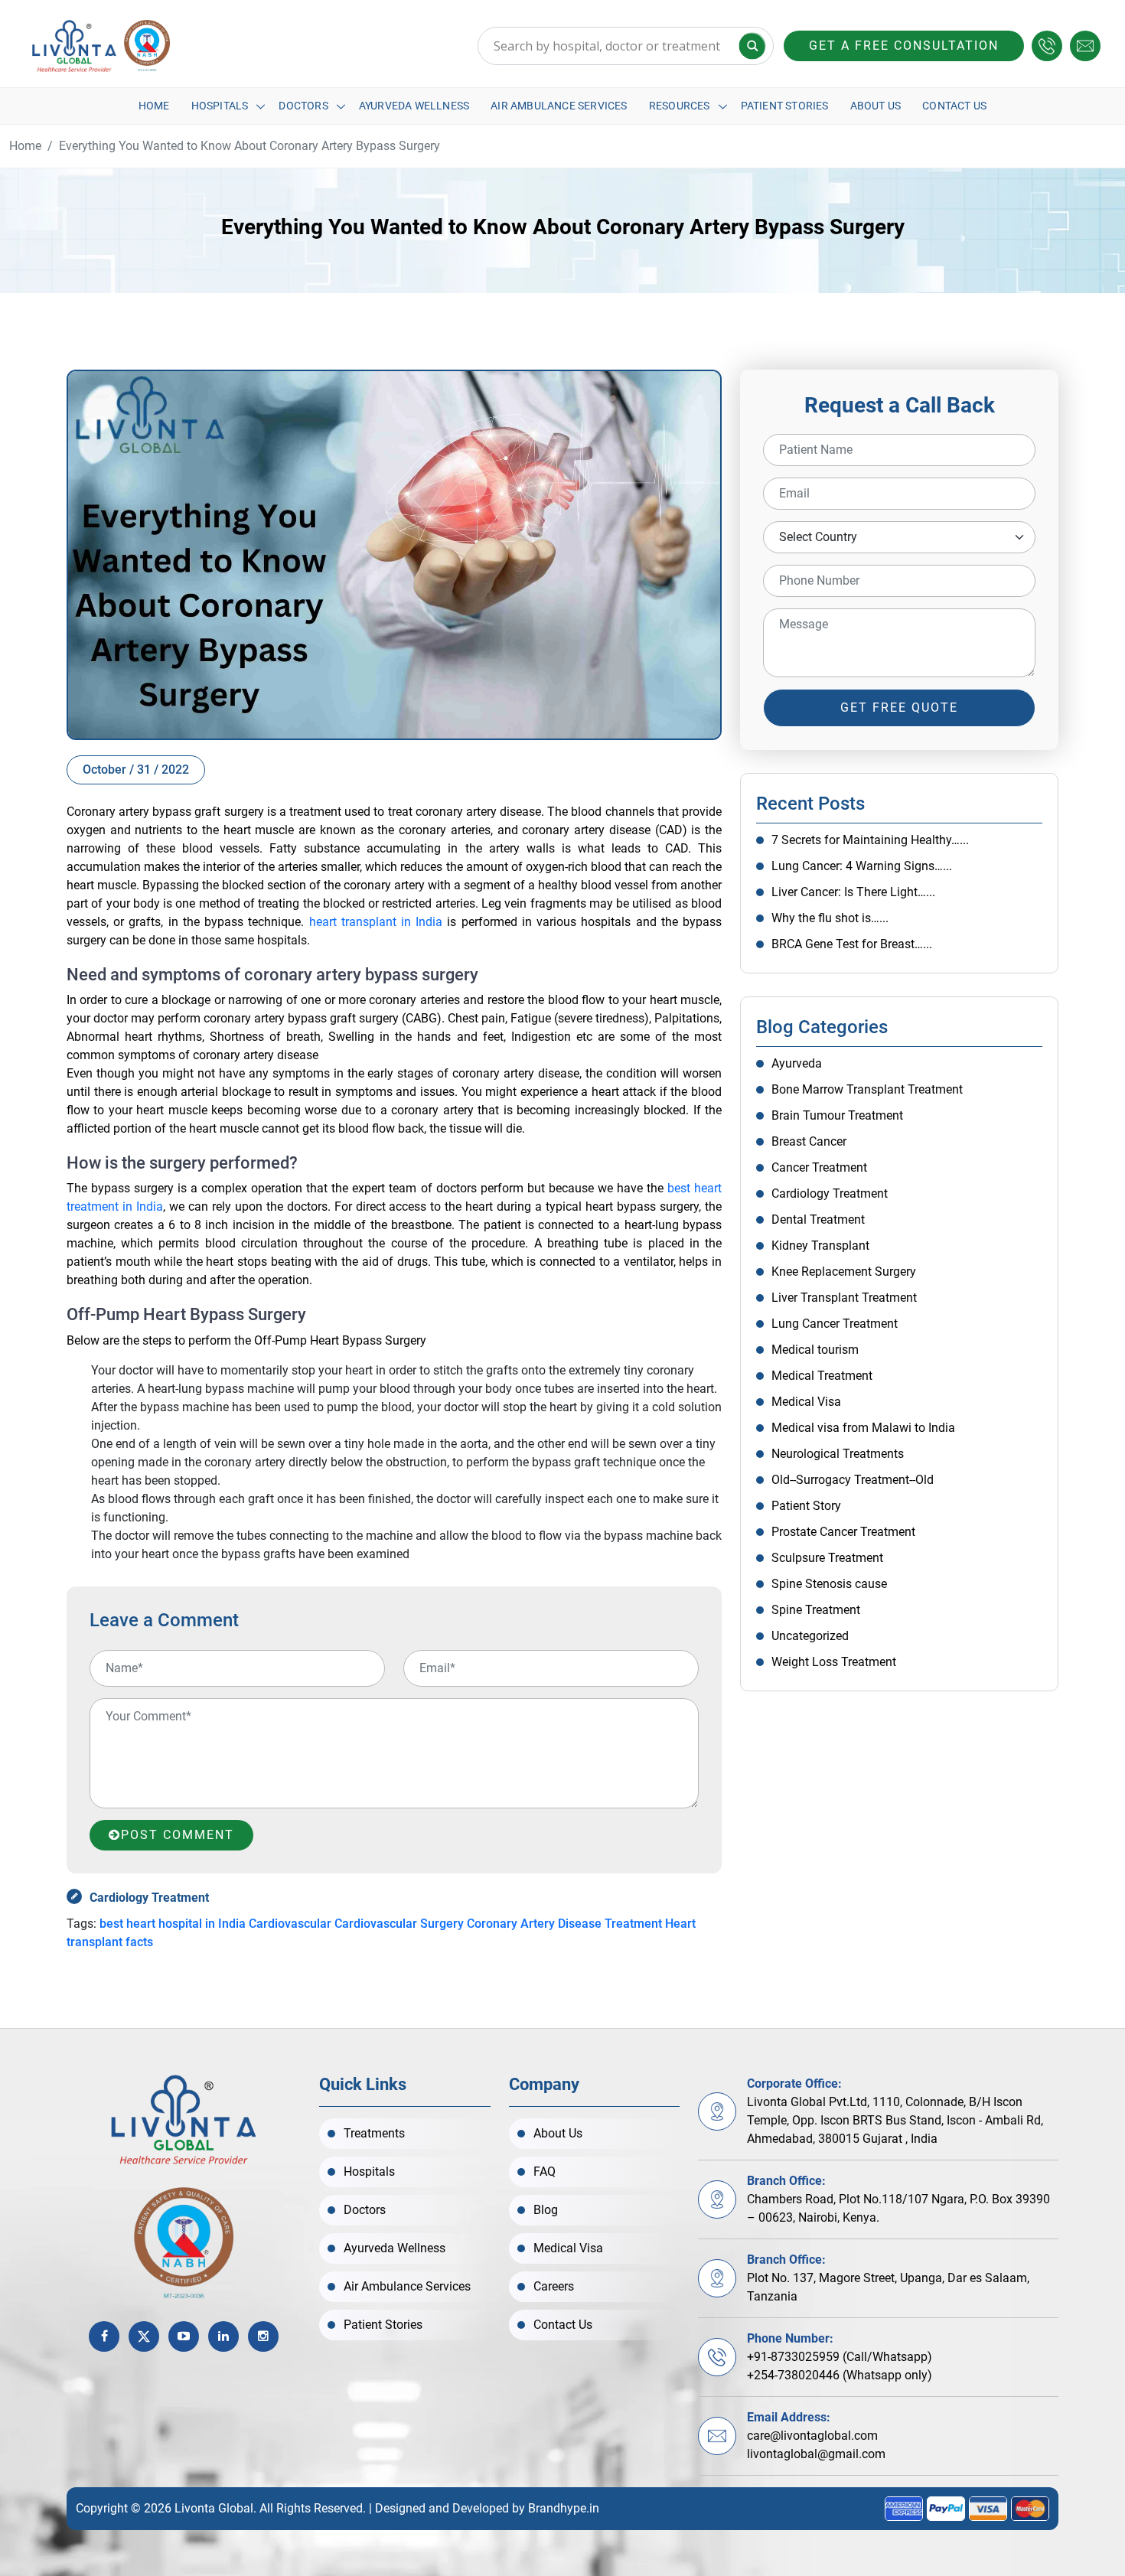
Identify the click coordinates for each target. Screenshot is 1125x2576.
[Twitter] (144, 2336)
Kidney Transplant (820, 1246)
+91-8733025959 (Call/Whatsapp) (840, 2357)
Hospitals (220, 106)
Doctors (303, 106)
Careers (554, 2286)
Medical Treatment (822, 1376)
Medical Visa (806, 1402)
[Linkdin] (223, 2336)
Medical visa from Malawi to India (863, 1428)
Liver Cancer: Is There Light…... (853, 892)
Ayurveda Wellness (414, 106)
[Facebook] (104, 2336)
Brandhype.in (564, 2508)
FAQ (545, 2172)
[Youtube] (184, 2336)
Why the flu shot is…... (830, 918)
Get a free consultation (904, 46)
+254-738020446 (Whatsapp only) (840, 2375)
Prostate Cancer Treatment (843, 1532)
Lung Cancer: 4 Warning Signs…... (862, 866)
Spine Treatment (816, 1610)
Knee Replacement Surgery (844, 1272)
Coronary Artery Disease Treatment (564, 1924)
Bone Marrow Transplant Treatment (867, 1089)
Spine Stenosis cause (829, 1584)
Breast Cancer (809, 1141)
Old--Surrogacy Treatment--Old (853, 1480)
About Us (876, 106)
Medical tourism (815, 1350)
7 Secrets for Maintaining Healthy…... (870, 840)
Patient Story (806, 1506)
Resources (680, 106)
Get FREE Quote (899, 708)
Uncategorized (810, 1636)
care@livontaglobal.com (812, 2436)
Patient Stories (785, 106)
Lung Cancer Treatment (835, 1324)
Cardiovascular (290, 1924)
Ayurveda (797, 1063)
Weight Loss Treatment (834, 1662)
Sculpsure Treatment (827, 1558)
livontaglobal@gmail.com (816, 2454)
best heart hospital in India (173, 1924)
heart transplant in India (376, 922)
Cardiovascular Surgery (399, 1924)
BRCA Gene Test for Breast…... (852, 944)
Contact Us (954, 106)
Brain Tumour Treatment (837, 1115)
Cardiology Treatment (149, 1898)
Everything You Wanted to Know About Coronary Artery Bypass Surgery (249, 146)
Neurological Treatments (838, 1454)
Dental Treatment (818, 1220)
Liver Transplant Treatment (844, 1298)
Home (154, 106)
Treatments (374, 2133)
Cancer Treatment (819, 1167)
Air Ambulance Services (559, 106)
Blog (546, 2210)
